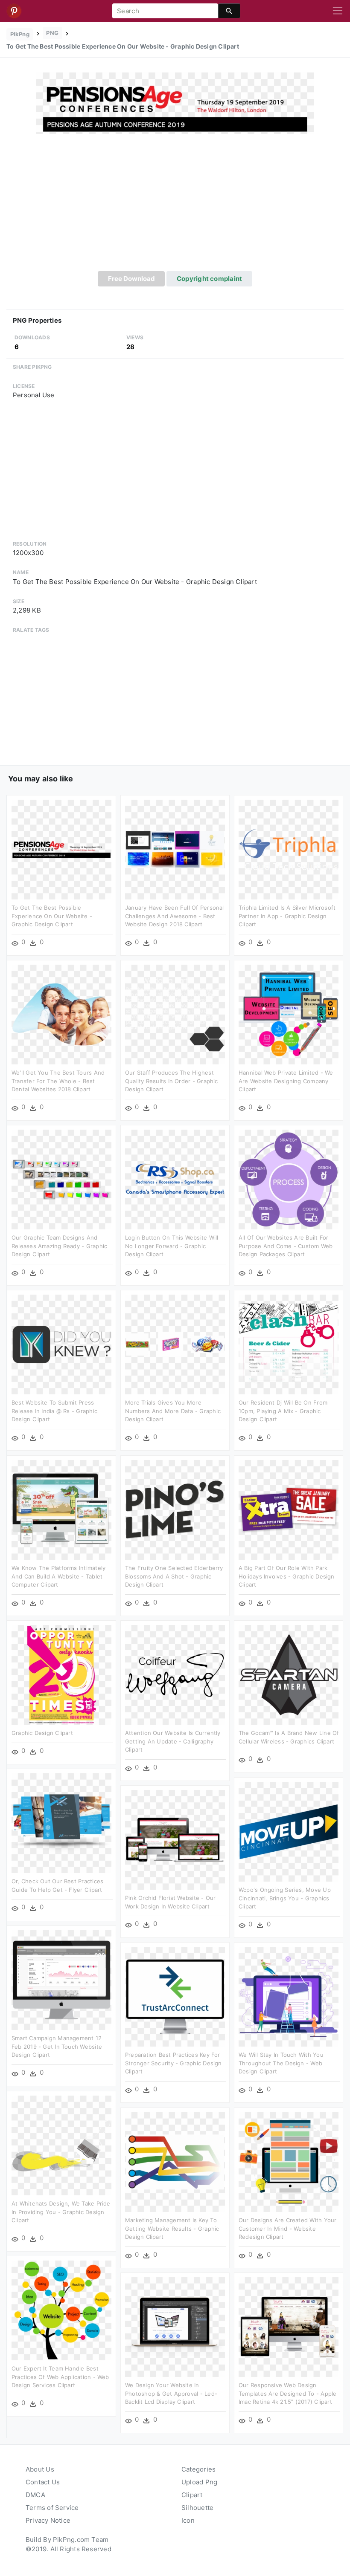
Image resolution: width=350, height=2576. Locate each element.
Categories (198, 2469)
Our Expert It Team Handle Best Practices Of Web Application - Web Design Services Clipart (60, 2377)
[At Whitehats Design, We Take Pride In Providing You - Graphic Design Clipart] (61, 2145)
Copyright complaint (209, 279)
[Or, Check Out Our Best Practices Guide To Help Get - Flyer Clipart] (61, 1823)
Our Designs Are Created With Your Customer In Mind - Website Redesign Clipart (287, 2228)
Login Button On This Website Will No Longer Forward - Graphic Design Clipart (172, 1246)
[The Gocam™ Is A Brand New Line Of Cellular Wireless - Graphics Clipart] (289, 1674)
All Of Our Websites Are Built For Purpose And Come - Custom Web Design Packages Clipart (286, 1246)
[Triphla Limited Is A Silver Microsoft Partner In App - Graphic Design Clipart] (289, 849)
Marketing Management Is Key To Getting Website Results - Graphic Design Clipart (172, 2228)
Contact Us (43, 2482)
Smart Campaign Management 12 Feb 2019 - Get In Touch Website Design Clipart (57, 2046)
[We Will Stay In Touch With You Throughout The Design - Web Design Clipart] (289, 1996)
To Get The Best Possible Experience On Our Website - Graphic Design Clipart (52, 916)
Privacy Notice (48, 2520)
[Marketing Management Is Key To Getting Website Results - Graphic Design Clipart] (175, 2161)
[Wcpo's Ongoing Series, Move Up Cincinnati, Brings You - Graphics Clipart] (289, 1831)
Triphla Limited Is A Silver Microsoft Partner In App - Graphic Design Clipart (287, 916)
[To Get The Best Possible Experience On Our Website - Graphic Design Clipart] (175, 103)
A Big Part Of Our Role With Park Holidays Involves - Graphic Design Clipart (287, 1576)
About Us (40, 2469)
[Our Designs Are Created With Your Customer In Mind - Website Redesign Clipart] (289, 2161)
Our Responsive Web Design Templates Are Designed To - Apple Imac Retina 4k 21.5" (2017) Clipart (287, 2393)
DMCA (35, 2495)
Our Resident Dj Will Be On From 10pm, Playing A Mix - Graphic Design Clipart (283, 1411)
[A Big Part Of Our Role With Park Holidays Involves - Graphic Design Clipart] (289, 1509)
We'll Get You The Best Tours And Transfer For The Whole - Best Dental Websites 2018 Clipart (58, 1081)
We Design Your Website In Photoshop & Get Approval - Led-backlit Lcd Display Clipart (171, 2393)
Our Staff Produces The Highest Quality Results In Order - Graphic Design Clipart (172, 1081)
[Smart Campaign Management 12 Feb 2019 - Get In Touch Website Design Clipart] (61, 1979)
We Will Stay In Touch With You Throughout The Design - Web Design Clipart (281, 2063)
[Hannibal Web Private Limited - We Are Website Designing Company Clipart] (289, 1014)
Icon (188, 2520)
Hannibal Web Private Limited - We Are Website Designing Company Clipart (286, 1081)
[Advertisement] (175, 207)
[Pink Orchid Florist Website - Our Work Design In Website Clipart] (175, 1839)
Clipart (192, 2495)
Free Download (131, 279)
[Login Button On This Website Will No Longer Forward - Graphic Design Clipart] (175, 1179)
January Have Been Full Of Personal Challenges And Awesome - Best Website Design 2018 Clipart (175, 916)
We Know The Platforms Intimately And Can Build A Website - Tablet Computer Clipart (58, 1576)
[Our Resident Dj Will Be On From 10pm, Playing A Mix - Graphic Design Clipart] (289, 1344)
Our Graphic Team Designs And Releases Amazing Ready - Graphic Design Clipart (59, 1246)
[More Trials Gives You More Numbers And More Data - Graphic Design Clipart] (175, 1344)
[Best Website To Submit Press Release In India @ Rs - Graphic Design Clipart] (61, 1344)
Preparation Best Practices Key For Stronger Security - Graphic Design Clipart (174, 2063)
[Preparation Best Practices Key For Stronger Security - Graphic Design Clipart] (175, 1996)
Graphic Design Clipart (42, 1733)
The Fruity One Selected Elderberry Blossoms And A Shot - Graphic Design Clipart (174, 1576)
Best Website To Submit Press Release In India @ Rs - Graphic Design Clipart (54, 1411)
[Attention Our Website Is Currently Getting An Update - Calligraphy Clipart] (175, 1674)
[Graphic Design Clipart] (61, 1674)
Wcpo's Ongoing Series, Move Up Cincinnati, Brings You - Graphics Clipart (285, 1898)
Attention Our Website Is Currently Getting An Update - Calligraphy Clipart (173, 1741)
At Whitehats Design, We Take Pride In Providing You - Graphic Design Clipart (61, 2212)
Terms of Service (52, 2508)
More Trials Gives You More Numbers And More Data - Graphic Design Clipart (173, 1411)
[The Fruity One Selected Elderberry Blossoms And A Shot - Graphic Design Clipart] (175, 1509)
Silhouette (197, 2508)
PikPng (20, 34)
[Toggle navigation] (338, 11)
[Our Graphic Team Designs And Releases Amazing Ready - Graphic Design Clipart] (61, 1179)
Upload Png (199, 2482)
